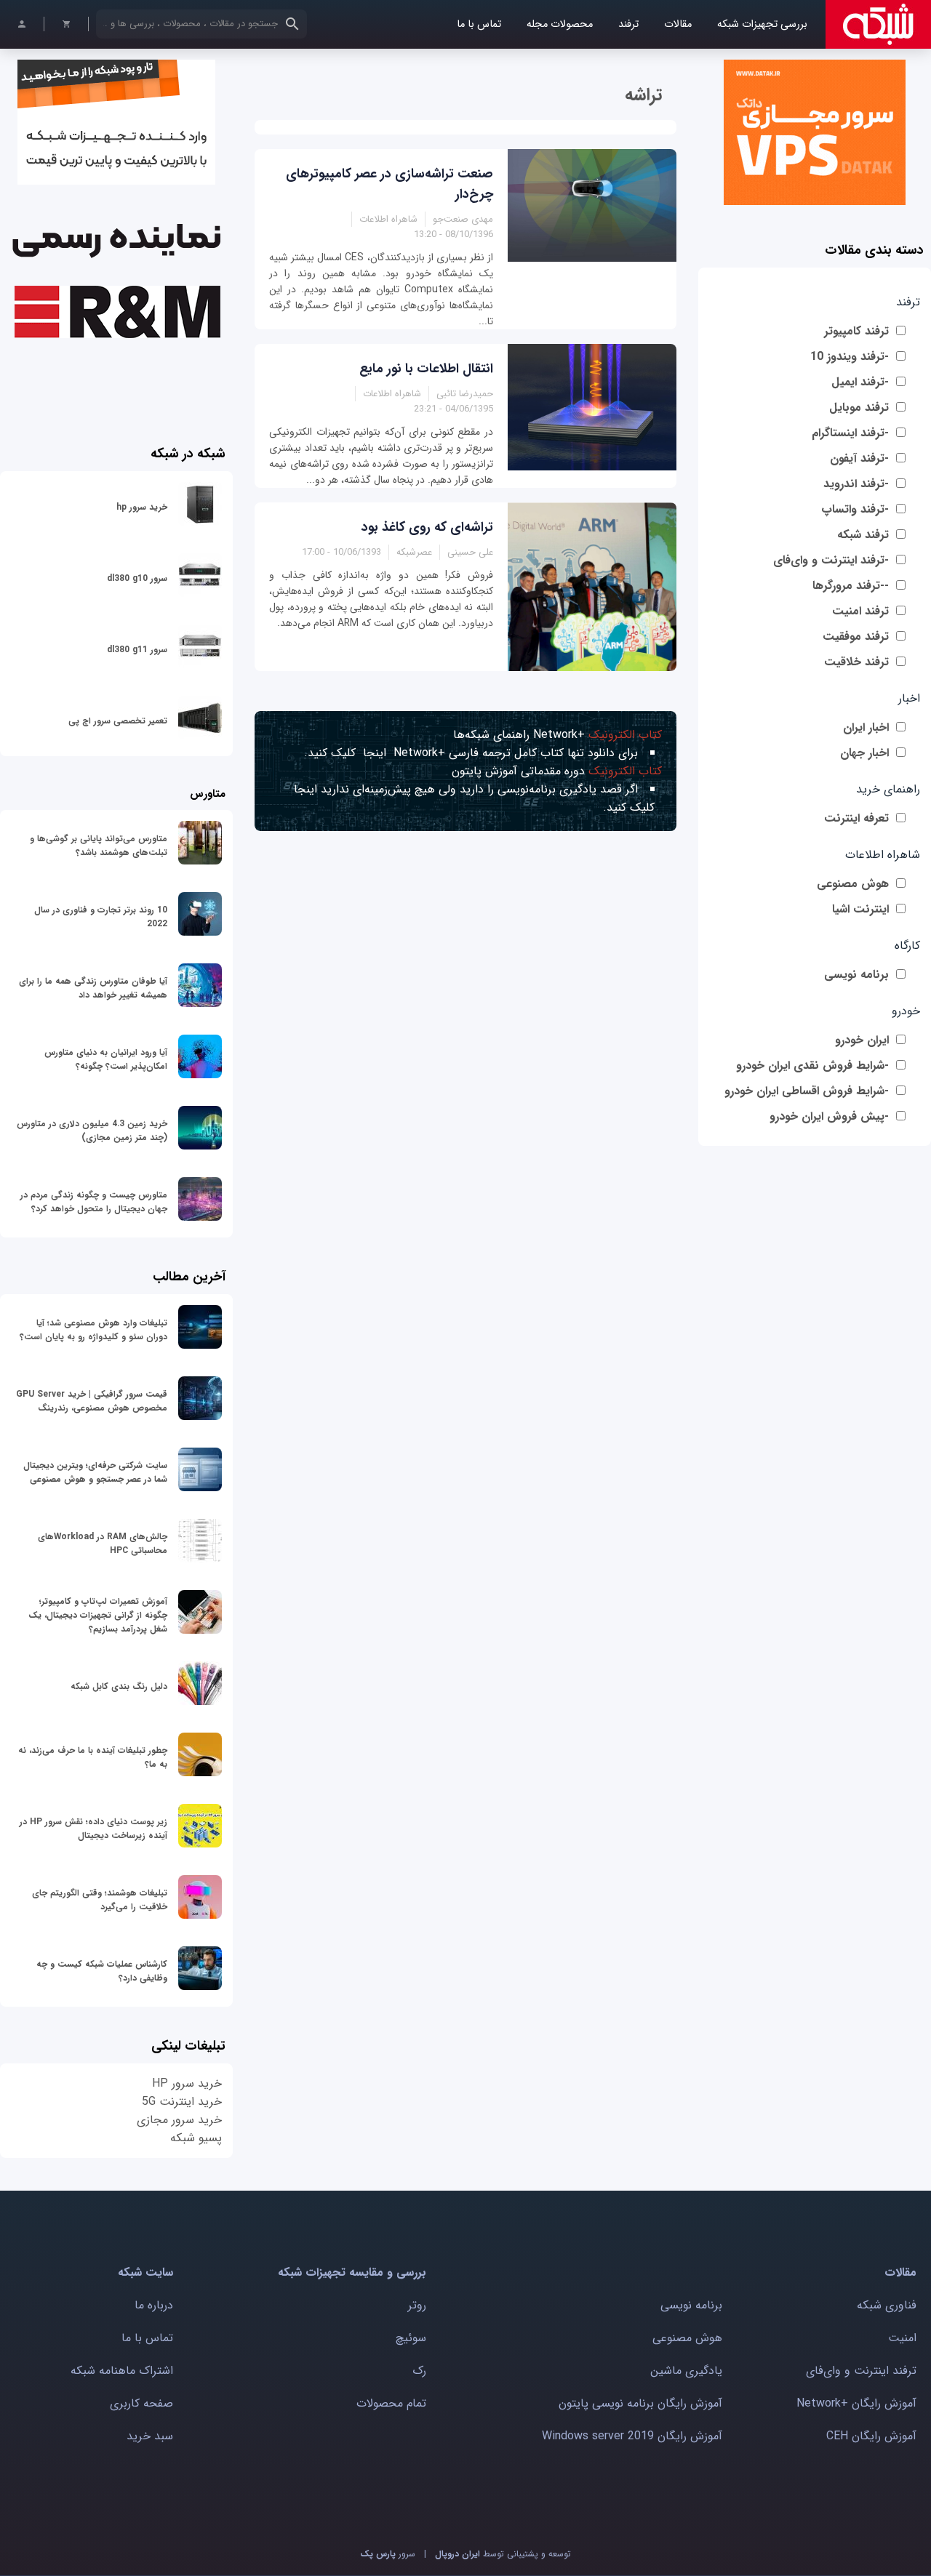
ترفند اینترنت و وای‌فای (861, 2371)
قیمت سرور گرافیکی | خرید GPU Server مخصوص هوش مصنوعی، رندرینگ (92, 1401)
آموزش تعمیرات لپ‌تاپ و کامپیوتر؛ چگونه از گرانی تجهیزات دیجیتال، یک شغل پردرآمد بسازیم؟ (98, 1615)
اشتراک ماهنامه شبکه (122, 2371)
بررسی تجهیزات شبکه (762, 24)
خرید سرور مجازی (179, 2120)
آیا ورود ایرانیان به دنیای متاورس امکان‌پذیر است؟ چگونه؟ (106, 1059)
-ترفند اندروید (856, 484)
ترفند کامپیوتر (856, 331)
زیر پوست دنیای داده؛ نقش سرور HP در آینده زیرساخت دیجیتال (93, 1829)
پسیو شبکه (196, 2138)
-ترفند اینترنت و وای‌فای (831, 560)
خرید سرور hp (142, 507)
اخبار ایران (866, 727)
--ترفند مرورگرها (851, 586)
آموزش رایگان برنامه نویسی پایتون (640, 2403)
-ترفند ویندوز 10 (850, 357)
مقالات (678, 24)
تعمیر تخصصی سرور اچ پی (118, 721)
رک (419, 2371)
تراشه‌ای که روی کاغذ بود (427, 527)
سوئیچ (411, 2338)
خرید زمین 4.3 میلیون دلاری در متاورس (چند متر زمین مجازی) (92, 1131)
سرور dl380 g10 (137, 578)
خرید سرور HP (187, 2083)
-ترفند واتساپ (855, 509)
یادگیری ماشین (686, 2371)
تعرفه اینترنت (856, 818)
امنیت (902, 2338)
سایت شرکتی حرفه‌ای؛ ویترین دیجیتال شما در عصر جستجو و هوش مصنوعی (95, 1472)
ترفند (628, 24)
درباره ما (154, 2305)
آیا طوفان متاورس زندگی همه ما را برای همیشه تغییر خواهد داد (93, 988)
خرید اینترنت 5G (182, 2102)
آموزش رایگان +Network (856, 2403)
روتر (417, 2305)
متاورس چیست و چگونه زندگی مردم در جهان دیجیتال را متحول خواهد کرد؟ (94, 1202)
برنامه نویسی (856, 975)
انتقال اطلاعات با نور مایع (426, 369)
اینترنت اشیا (860, 909)
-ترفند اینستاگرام (850, 433)
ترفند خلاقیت (856, 662)
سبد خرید (150, 2436)
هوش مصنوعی (853, 884)
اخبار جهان (864, 753)
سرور (388, 2554)
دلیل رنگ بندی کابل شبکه (119, 1686)
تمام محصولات (391, 2403)
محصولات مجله (560, 24)
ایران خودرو (862, 1040)
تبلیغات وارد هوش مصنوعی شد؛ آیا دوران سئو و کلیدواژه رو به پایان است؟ (93, 1330)
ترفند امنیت (860, 611)
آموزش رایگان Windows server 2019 (632, 2436)
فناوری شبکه (887, 2305)
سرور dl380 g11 (137, 650)
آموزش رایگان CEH (871, 2436)
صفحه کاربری (141, 2403)
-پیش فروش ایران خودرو (829, 1116)
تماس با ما (479, 24)
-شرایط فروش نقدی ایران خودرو (812, 1066)
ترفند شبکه (863, 535)
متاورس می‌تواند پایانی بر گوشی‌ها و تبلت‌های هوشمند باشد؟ (99, 846)
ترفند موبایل (859, 408)
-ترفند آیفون (859, 458)
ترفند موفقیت (856, 637)
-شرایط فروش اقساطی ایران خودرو (807, 1091)
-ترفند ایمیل (860, 382)
